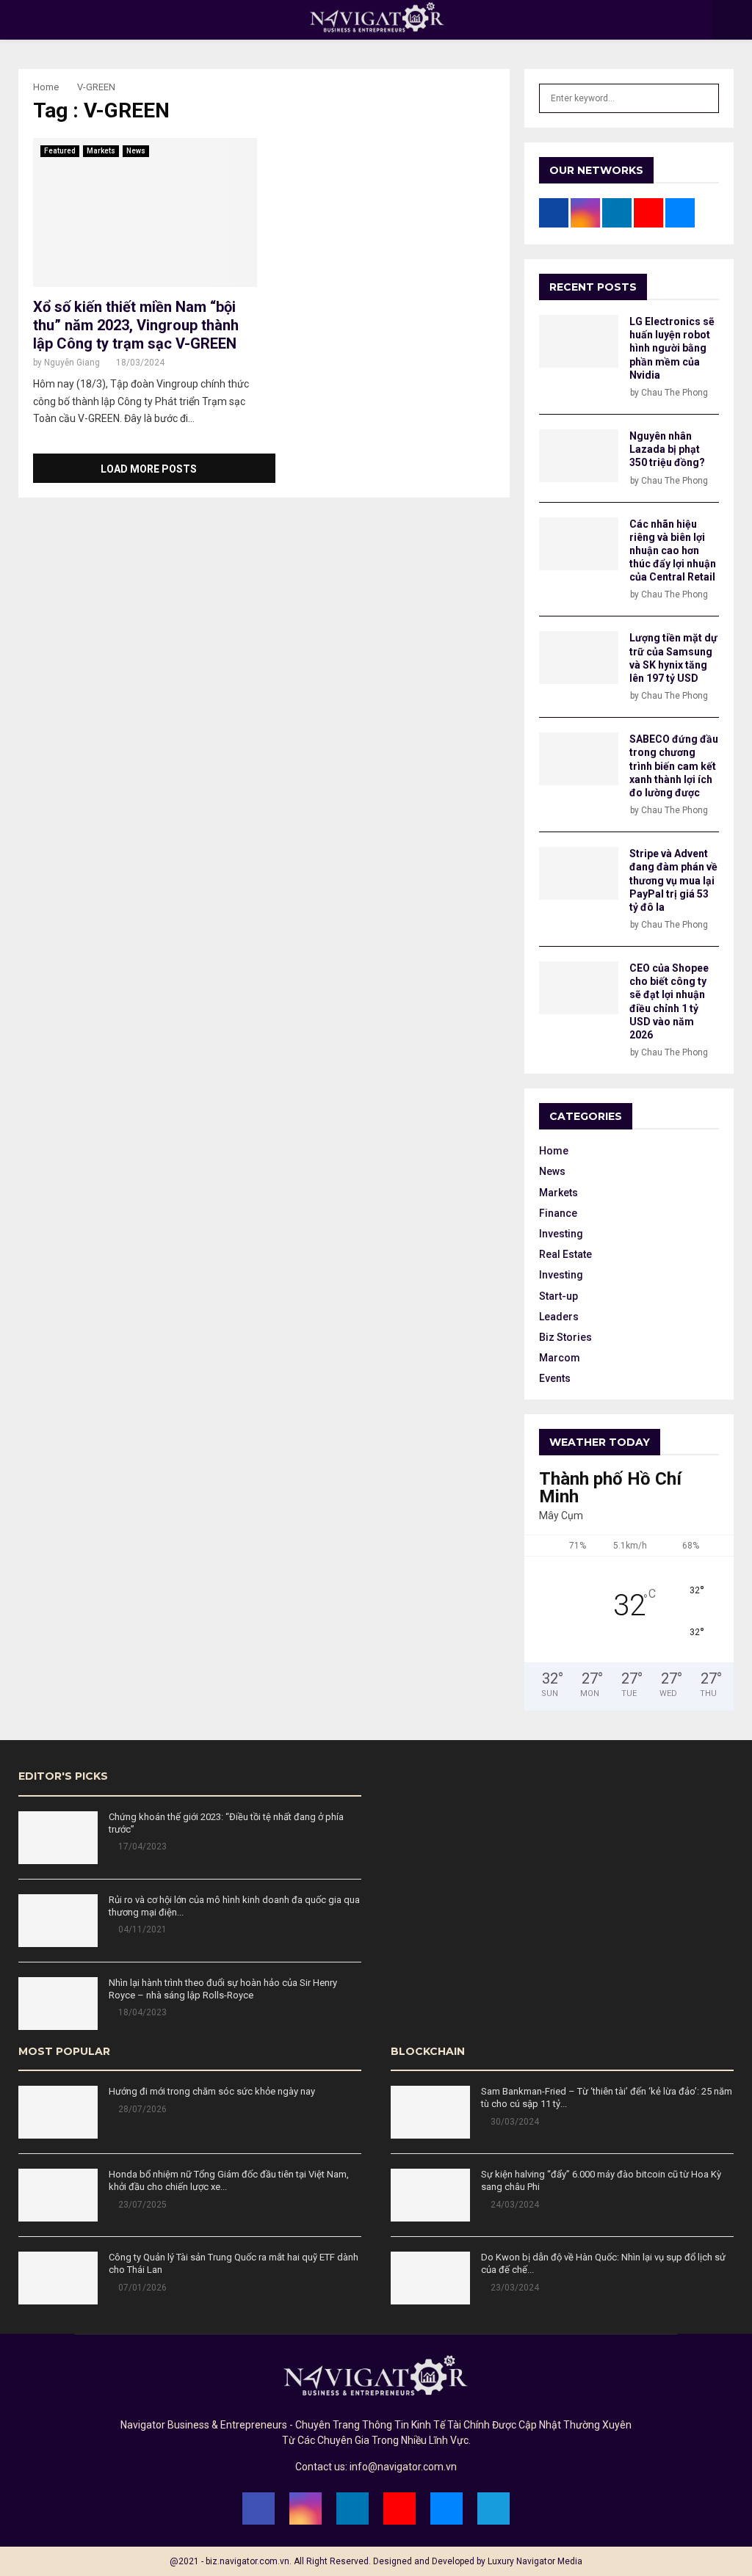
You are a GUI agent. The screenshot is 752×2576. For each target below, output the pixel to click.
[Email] (446, 2508)
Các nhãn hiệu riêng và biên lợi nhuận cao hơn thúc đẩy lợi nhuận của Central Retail (673, 551)
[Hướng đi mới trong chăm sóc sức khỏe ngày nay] (58, 2112)
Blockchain (428, 2051)
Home (554, 1151)
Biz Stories (565, 1337)
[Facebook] (258, 2508)
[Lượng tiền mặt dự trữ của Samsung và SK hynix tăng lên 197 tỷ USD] (579, 658)
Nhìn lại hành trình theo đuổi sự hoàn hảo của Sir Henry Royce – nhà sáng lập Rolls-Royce (223, 1989)
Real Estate (565, 1254)
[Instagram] (305, 2508)
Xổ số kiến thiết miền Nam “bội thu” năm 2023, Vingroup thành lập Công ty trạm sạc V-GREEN (136, 325)
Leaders (559, 1317)
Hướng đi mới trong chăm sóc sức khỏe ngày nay (212, 2091)
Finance (558, 1213)
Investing (561, 1234)
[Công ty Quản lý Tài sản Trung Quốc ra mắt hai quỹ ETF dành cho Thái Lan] (58, 2278)
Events (555, 1378)
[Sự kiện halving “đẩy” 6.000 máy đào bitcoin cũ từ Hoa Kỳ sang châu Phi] (430, 2195)
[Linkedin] (352, 2508)
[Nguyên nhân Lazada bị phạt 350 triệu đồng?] (579, 456)
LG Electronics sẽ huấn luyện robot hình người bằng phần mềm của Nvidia (672, 348)
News (136, 151)
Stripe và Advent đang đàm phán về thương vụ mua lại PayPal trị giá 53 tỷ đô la (673, 880)
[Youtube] (399, 2508)
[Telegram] (493, 2508)
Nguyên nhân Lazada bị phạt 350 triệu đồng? (667, 449)
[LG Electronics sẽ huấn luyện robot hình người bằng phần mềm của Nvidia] (579, 341)
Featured (60, 151)
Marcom (560, 1358)
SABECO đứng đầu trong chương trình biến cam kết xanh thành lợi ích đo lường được (674, 766)
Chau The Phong (675, 393)
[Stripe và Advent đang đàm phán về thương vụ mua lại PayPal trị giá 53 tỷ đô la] (579, 873)
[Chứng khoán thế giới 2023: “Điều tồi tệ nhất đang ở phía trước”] (58, 1838)
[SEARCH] (704, 98)
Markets (101, 151)
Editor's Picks (63, 1776)
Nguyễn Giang (72, 363)
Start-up (558, 1296)
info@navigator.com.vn (403, 2467)
